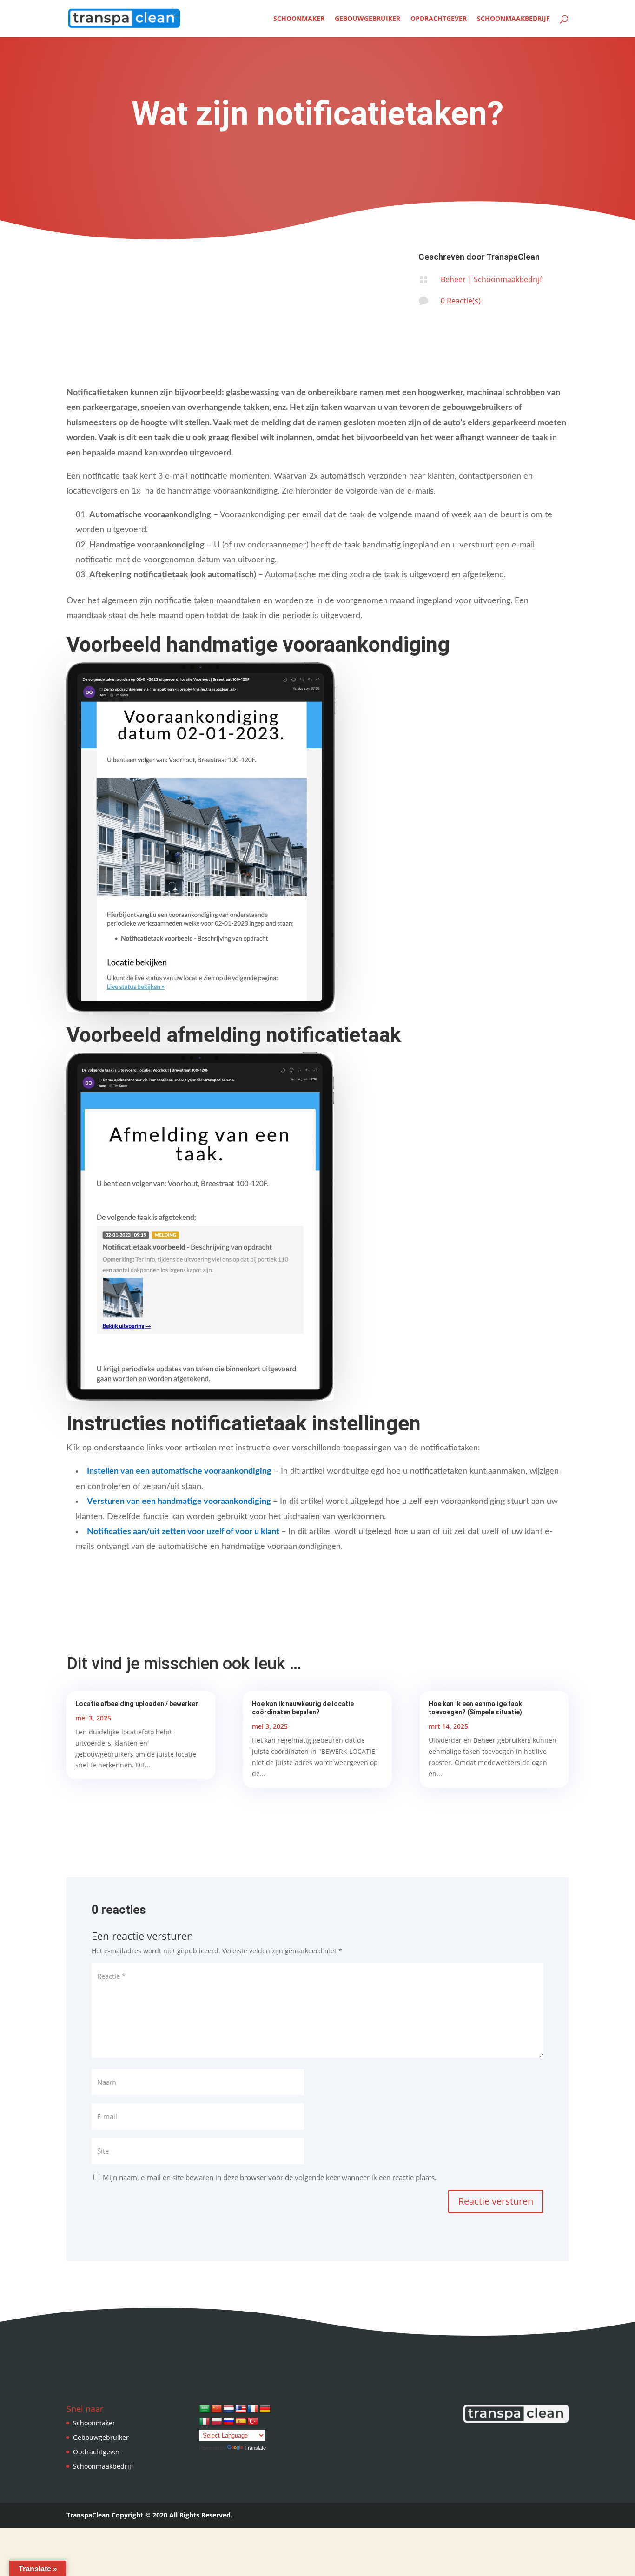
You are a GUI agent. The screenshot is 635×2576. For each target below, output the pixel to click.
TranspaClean (513, 257)
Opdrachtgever (439, 19)
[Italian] (205, 2422)
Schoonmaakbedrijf (513, 19)
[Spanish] (241, 2422)
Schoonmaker (299, 19)
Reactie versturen (496, 2201)
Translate (255, 2448)
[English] (241, 2409)
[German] (265, 2409)
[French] (253, 2409)
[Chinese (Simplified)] (217, 2409)
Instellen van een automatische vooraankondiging (179, 1471)
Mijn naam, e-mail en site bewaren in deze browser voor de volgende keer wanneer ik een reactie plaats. (270, 2177)
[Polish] (217, 2422)
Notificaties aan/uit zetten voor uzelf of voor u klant (183, 1532)
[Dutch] (229, 2409)
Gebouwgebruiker (367, 19)
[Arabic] (205, 2409)
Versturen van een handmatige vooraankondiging (179, 1502)
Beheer (453, 279)
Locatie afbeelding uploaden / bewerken (137, 1704)
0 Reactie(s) (461, 301)
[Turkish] (253, 2422)
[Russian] (229, 2422)
